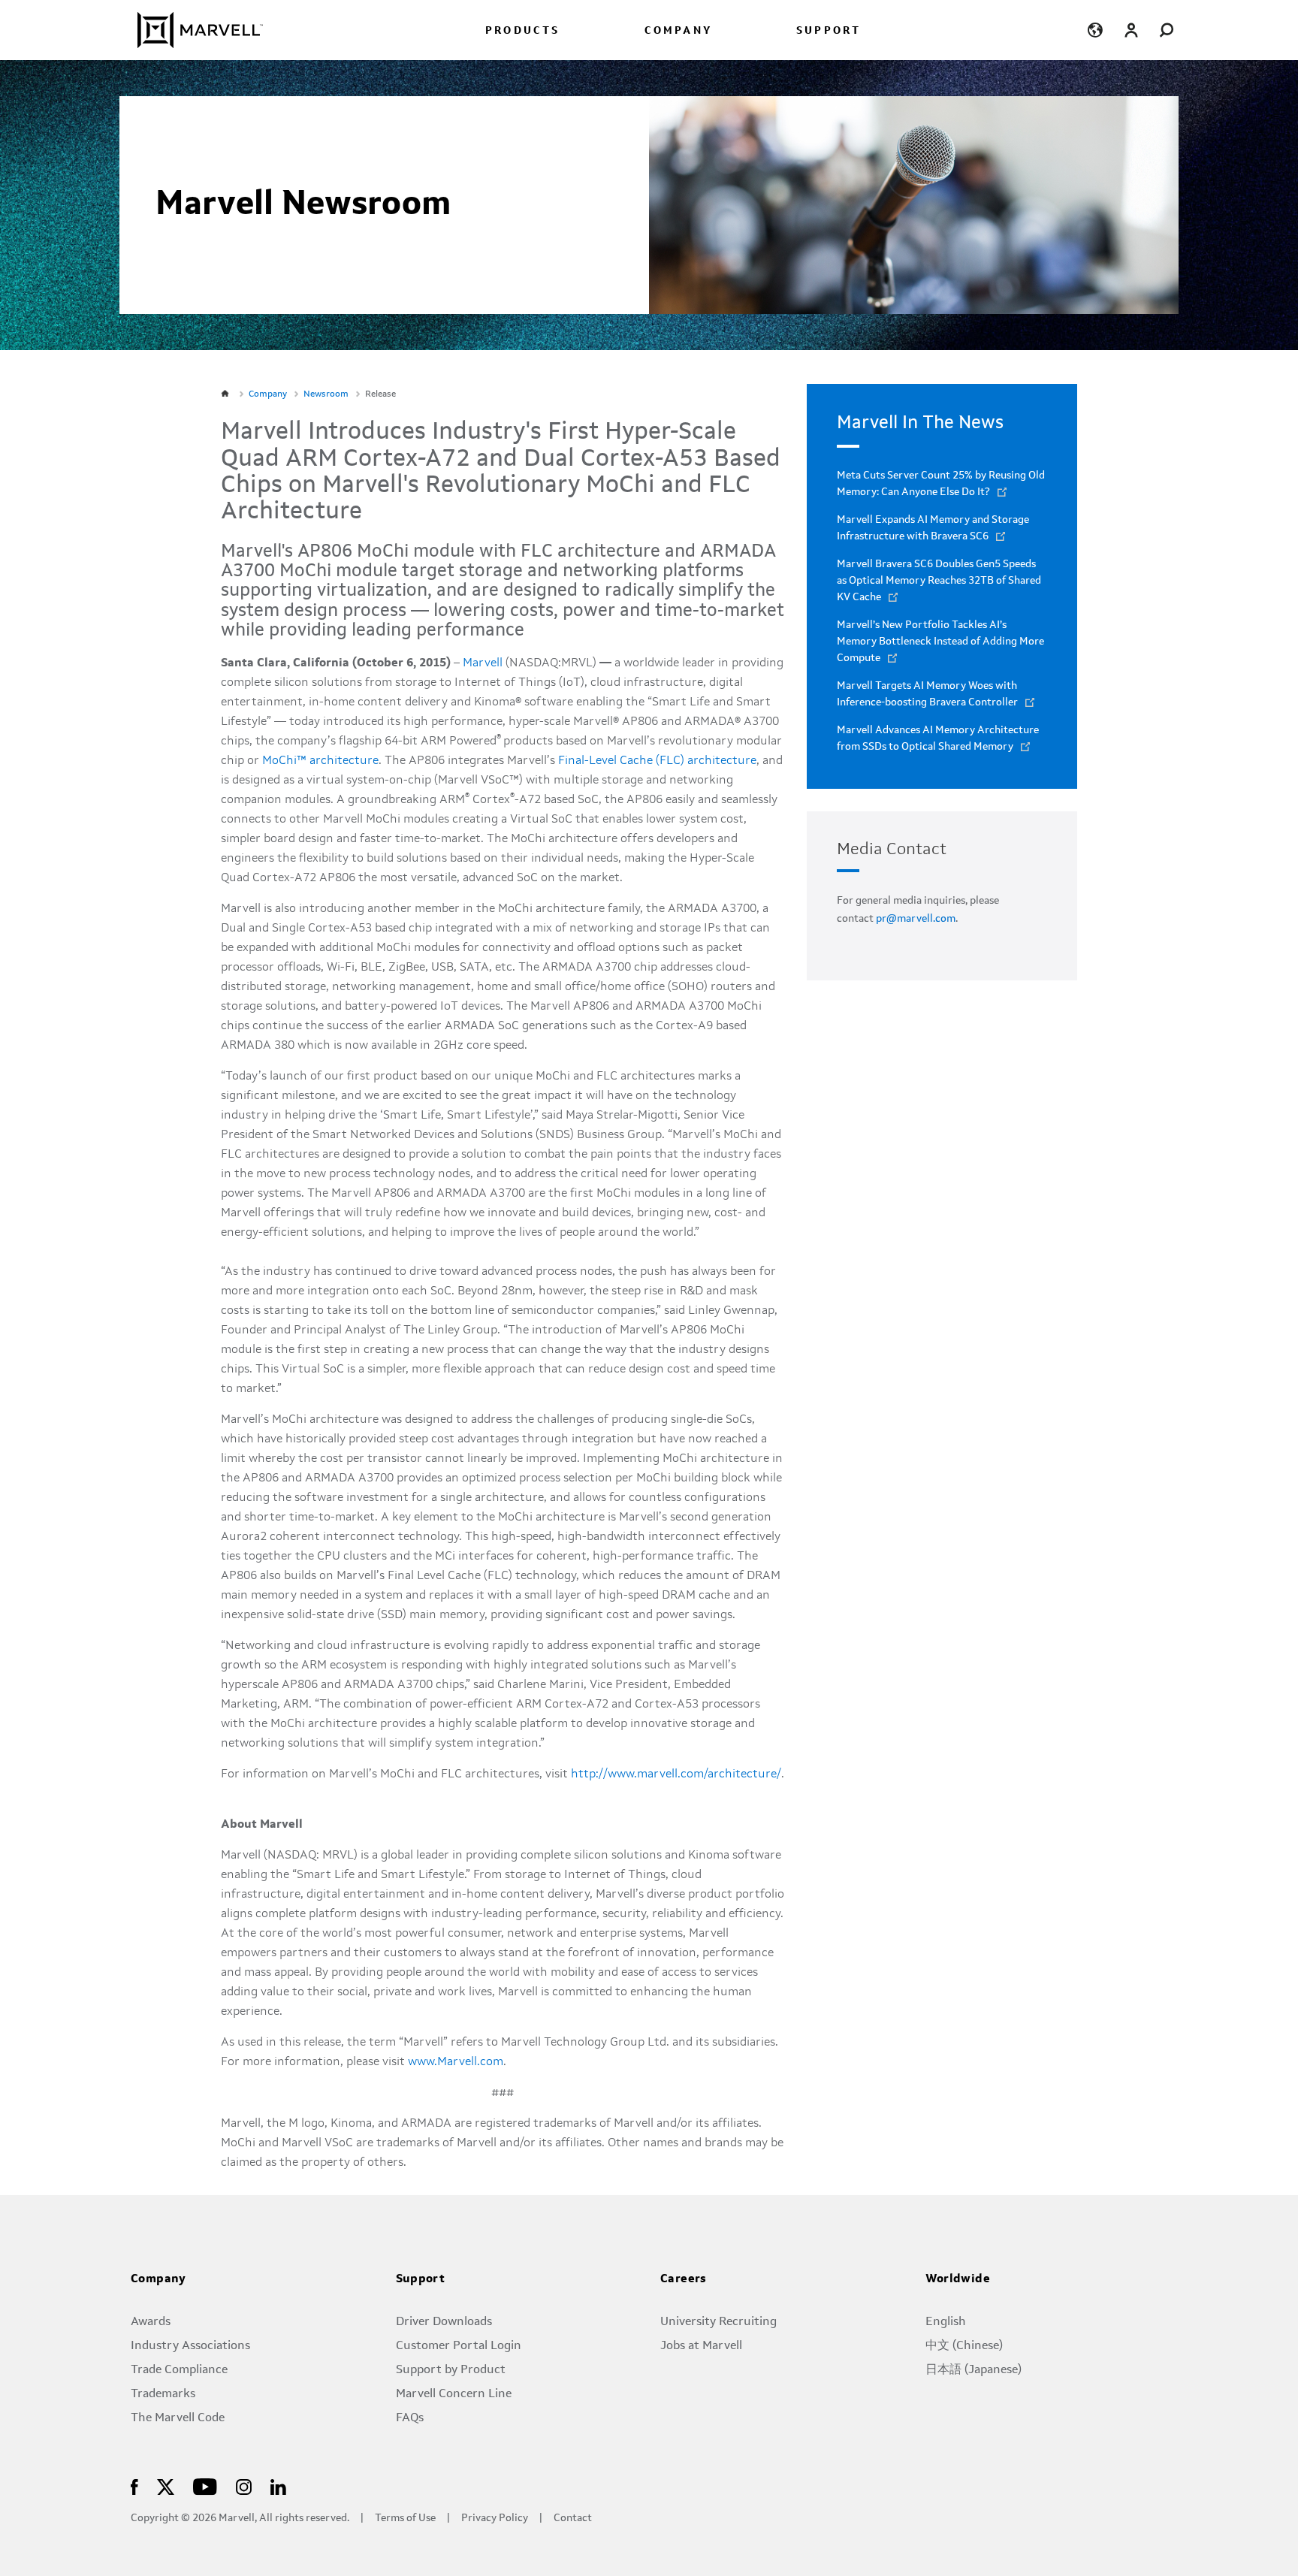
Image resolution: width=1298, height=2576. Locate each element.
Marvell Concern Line (454, 2394)
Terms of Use (405, 2519)
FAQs (410, 2418)
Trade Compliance (179, 2370)
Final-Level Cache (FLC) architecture (657, 761)
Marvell (483, 663)
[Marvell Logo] (191, 30)
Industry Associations (190, 2346)
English (946, 2322)
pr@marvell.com (916, 919)
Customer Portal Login (459, 2346)
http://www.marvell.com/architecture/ (676, 1774)
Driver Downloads (444, 2322)
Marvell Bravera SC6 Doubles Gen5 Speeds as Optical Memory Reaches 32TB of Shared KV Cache (939, 581)
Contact (573, 2519)
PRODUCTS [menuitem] (523, 31)
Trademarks (163, 2394)
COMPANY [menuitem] (678, 31)
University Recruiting (718, 2322)
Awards (151, 2322)
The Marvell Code (178, 2418)
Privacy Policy (495, 2519)
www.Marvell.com (456, 2062)
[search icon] (1167, 30)
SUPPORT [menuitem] (829, 31)
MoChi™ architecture (320, 761)
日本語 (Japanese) (973, 2370)
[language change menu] (1095, 30)
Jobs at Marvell (701, 2346)
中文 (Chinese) (964, 2346)
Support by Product (451, 2370)
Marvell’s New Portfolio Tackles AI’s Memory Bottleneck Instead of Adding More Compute (940, 642)
